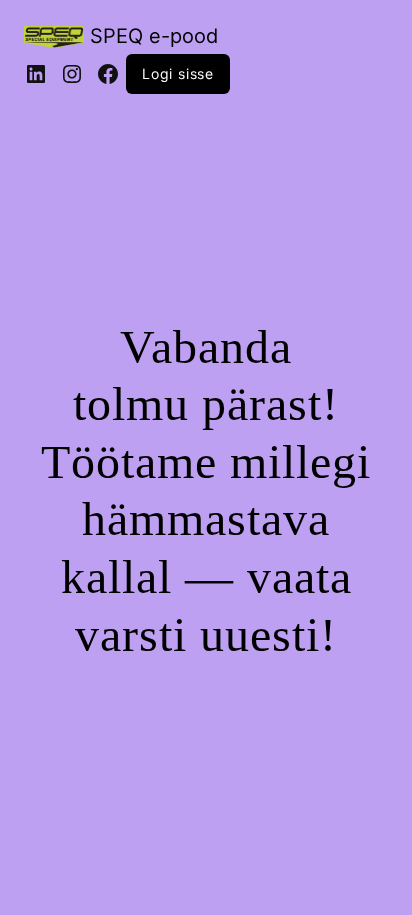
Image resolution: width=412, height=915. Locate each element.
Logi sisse (178, 73)
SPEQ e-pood (154, 36)
